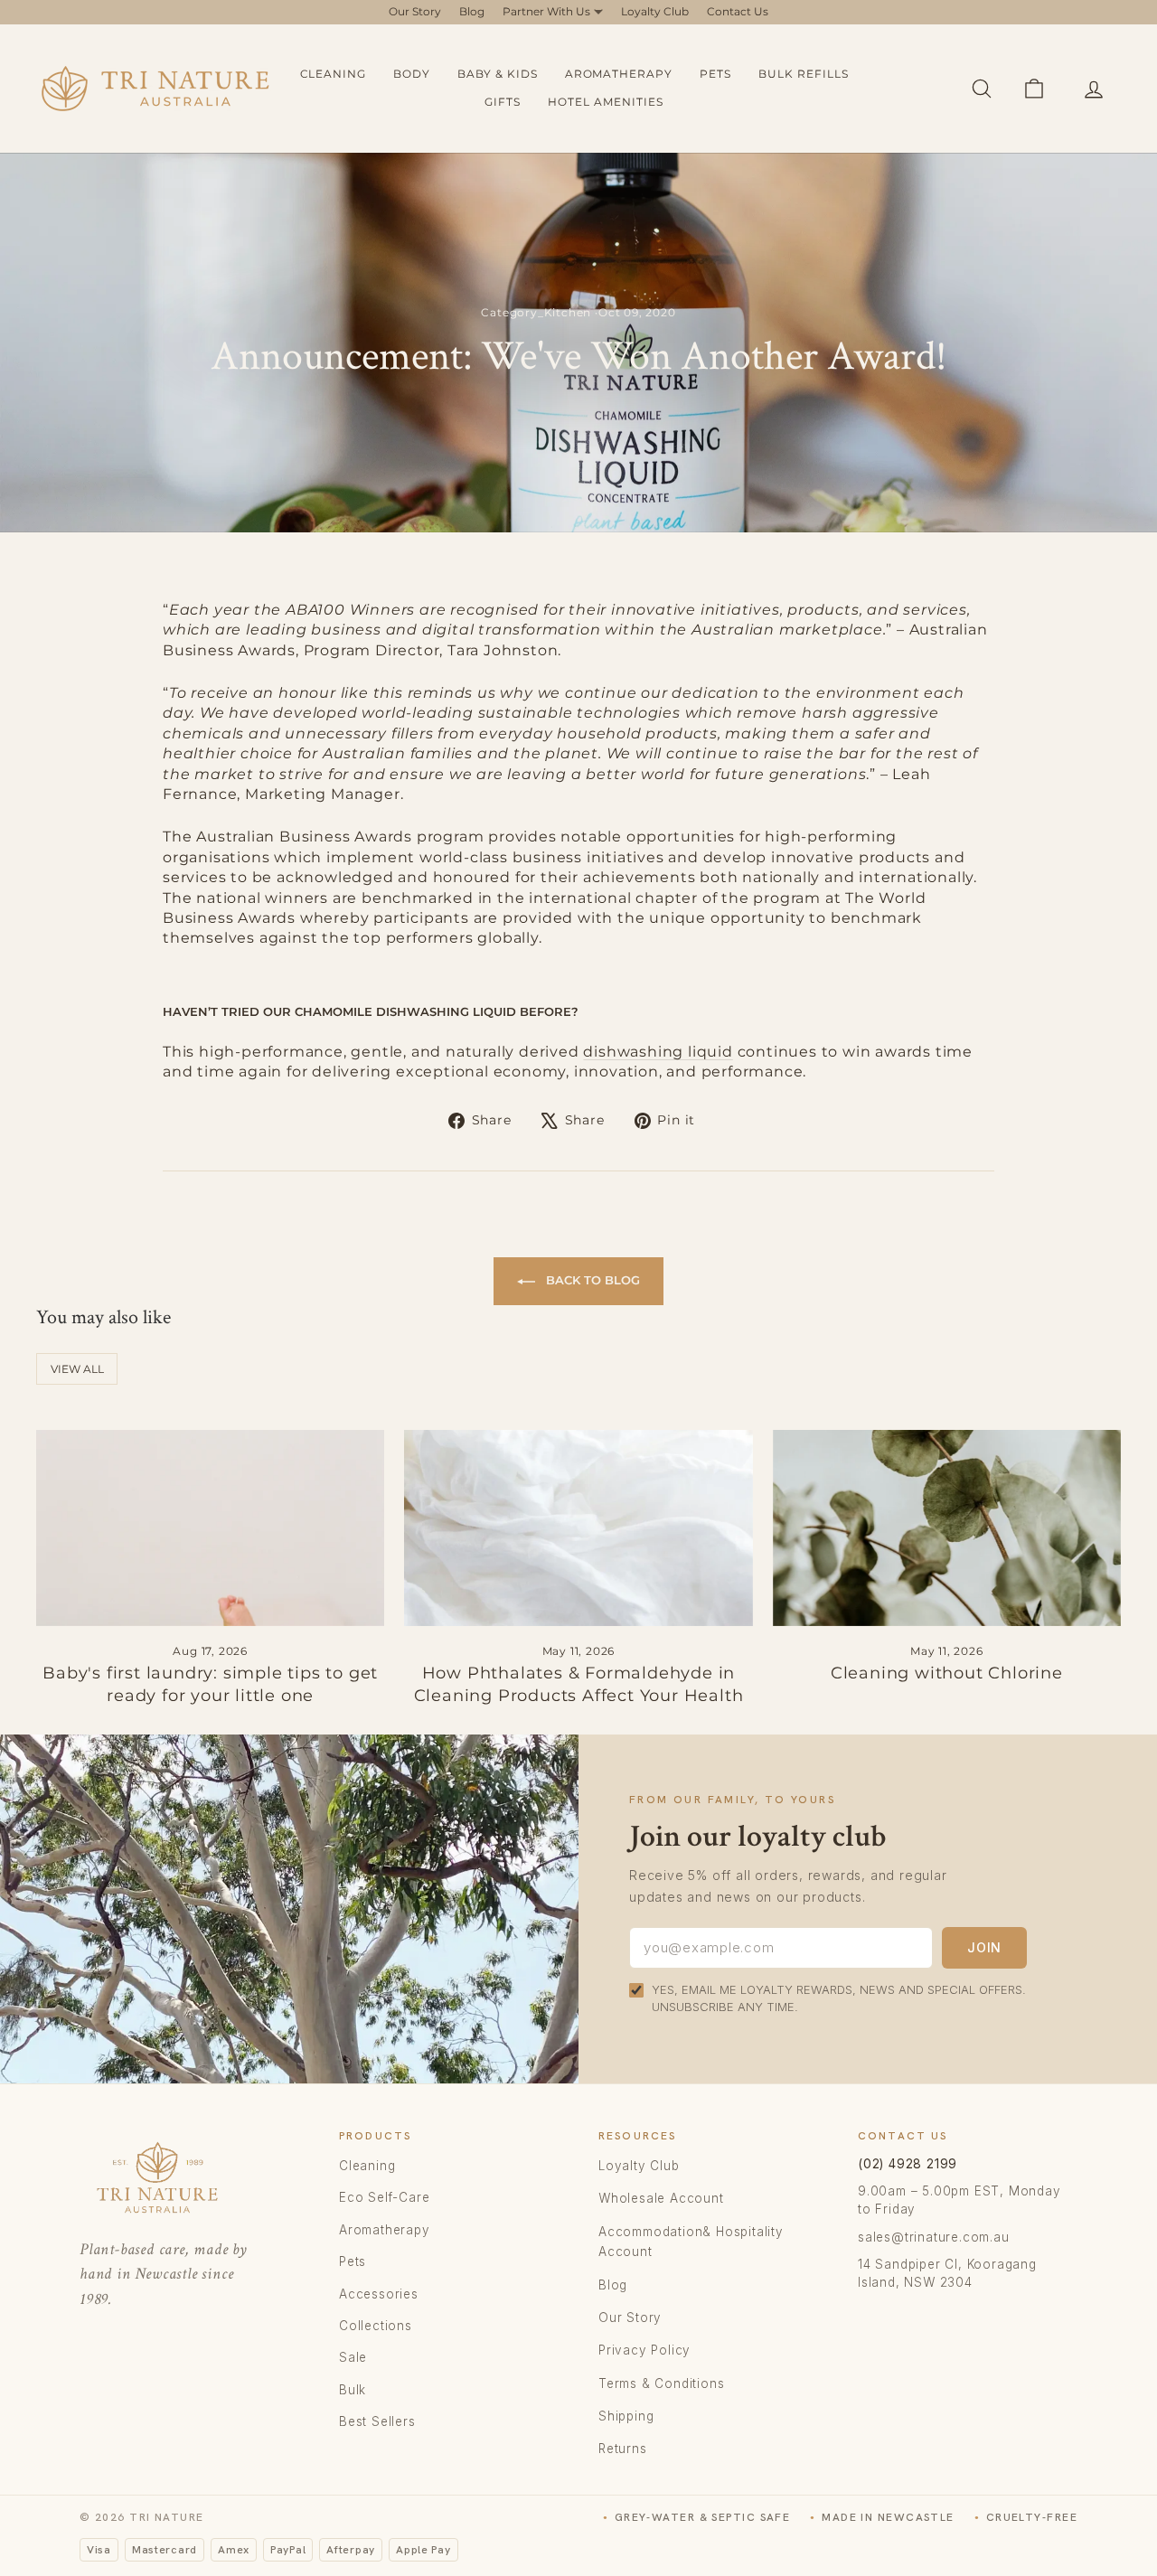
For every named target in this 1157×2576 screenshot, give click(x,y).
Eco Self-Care (384, 2197)
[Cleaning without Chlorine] (947, 1528)
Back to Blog (591, 1280)
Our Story (415, 11)
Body (412, 74)
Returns (623, 2449)
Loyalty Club (655, 11)
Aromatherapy (619, 74)
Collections (376, 2326)
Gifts (503, 102)
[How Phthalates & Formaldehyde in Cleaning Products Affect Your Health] (578, 1528)
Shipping (626, 2416)
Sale (353, 2357)
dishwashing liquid (658, 1052)
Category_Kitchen (536, 312)
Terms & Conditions (661, 2383)
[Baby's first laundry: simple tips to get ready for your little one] (210, 1528)
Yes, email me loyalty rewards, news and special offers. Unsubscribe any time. (839, 1998)
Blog (472, 11)
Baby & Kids (498, 74)
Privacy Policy (644, 2350)
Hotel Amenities (605, 102)
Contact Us (738, 11)
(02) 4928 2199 (908, 2164)
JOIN (984, 1947)
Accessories (379, 2294)
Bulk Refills (804, 74)
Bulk (353, 2390)
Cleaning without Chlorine (947, 1673)
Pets (715, 74)
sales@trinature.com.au (934, 2237)
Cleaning (334, 74)
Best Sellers (377, 2421)
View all (77, 1369)
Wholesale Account (661, 2198)
